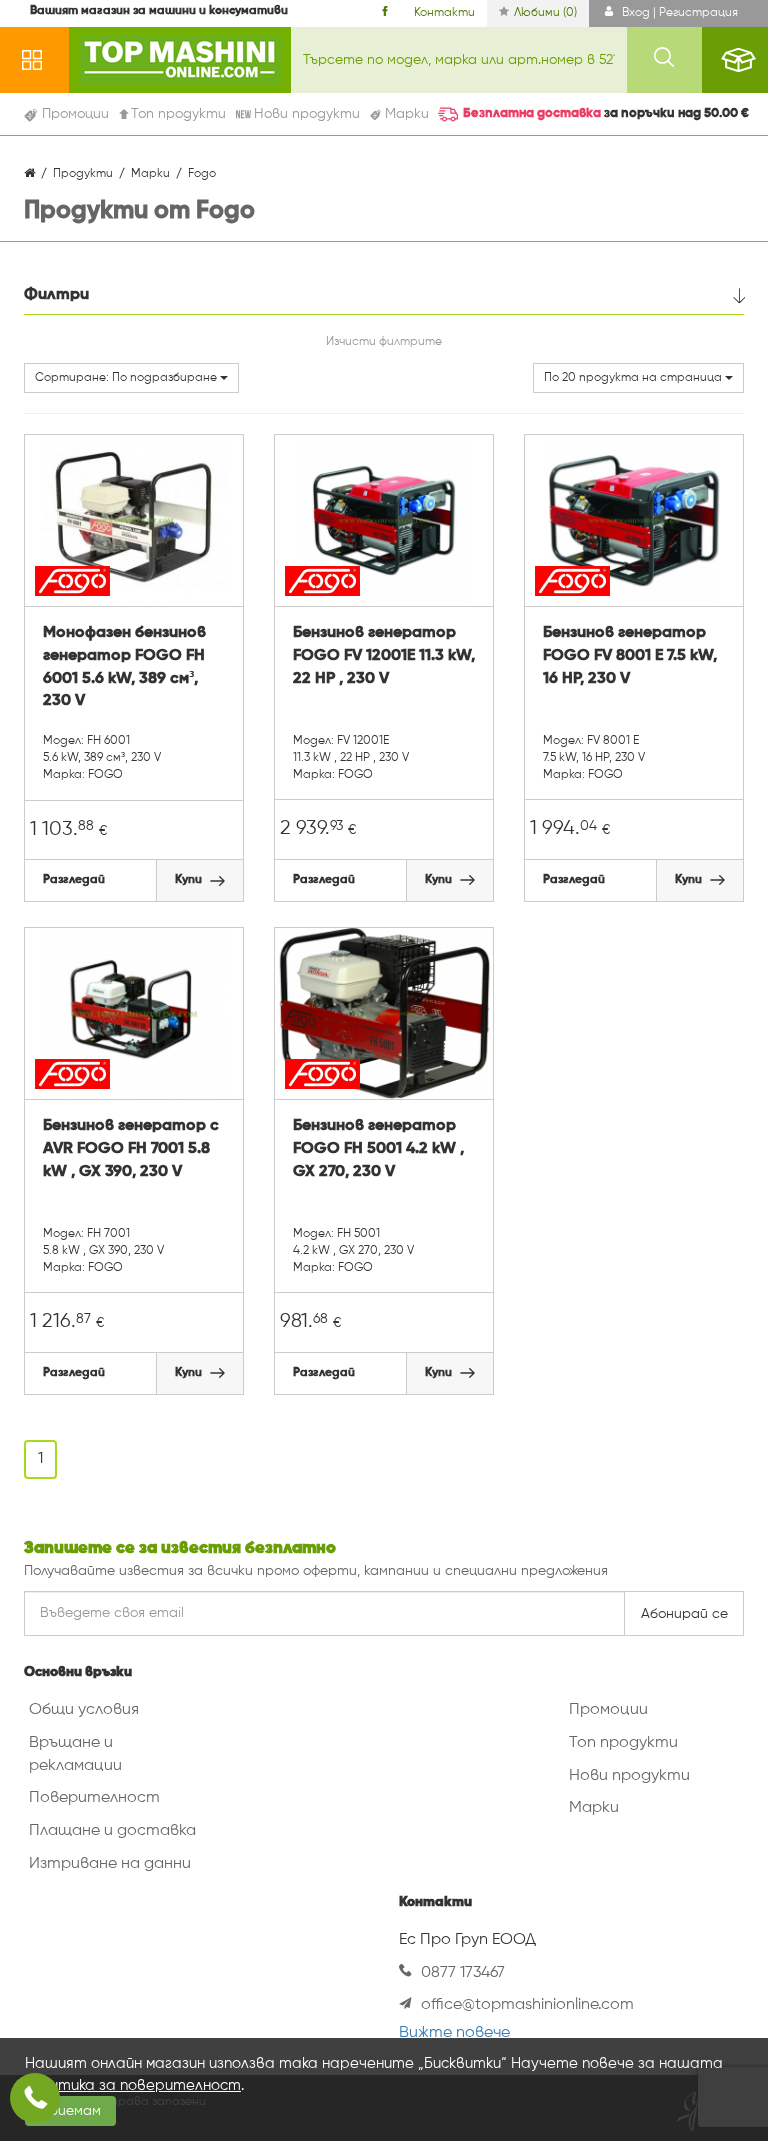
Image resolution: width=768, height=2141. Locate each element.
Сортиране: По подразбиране (127, 378)
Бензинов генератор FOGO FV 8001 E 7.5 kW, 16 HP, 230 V (630, 656)
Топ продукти (623, 1743)
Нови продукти (629, 1776)
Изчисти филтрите (384, 342)
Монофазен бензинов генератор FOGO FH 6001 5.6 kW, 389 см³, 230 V (124, 667)
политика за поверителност (133, 2085)
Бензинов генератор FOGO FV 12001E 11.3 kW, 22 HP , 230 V (384, 656)
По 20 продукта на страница (634, 378)
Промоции (608, 1710)
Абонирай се (684, 1614)
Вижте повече (454, 2033)
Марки (594, 1808)
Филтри (56, 295)
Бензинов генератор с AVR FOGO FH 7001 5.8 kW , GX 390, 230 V (131, 1149)
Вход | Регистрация (678, 13)
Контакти (444, 13)
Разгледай (74, 880)
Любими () (545, 13)
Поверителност (94, 1798)
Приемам (70, 2111)
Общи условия (84, 1710)
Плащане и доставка (112, 1831)
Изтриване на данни (110, 1864)
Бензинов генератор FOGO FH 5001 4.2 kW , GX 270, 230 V (378, 1149)
